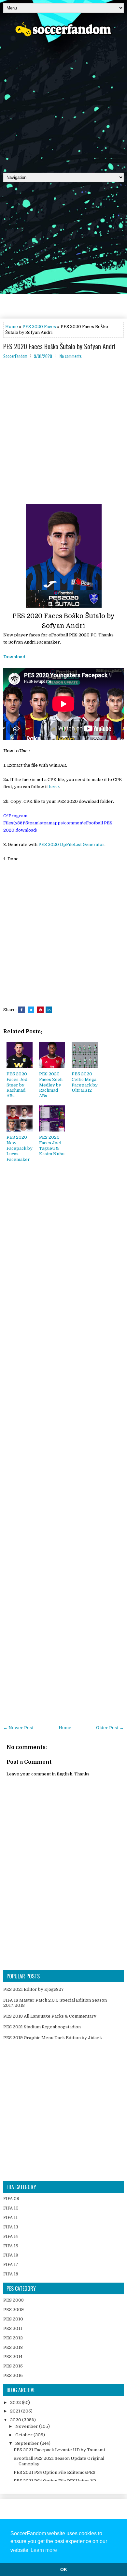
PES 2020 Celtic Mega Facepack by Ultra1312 (85, 1082)
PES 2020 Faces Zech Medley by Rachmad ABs (51, 1085)
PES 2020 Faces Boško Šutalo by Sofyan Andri (59, 346)
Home (12, 327)
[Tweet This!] (31, 1010)
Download (14, 657)
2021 (16, 2411)
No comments (71, 356)
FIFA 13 (11, 2227)
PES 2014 (13, 2357)
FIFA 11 (10, 2217)
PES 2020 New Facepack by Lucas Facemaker (20, 1148)
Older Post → (110, 1728)
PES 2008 (14, 2300)
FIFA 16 (11, 2255)
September (28, 2443)
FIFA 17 (11, 2264)
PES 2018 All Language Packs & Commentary (50, 2016)
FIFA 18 (11, 2274)
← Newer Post (18, 1728)
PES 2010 (13, 2319)
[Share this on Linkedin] (49, 1010)
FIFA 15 (11, 2246)
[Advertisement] (63, 102)
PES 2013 (13, 2347)
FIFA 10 (11, 2208)
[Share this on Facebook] (21, 1010)
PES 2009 (14, 2310)
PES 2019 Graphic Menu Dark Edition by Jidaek (53, 2038)
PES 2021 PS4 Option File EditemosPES (55, 2472)
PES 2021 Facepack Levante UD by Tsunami (59, 2450)
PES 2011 (13, 2328)
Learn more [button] (44, 2550)
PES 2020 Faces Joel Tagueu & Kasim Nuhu (52, 1146)
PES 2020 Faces (39, 327)
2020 (16, 2420)
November (27, 2426)
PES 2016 (13, 2375)
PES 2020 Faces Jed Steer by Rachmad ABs (17, 1085)
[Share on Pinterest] (40, 1010)
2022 (16, 2403)
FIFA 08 (11, 2199)
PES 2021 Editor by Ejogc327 (34, 1989)
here (54, 787)
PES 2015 (13, 2366)
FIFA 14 (11, 2236)
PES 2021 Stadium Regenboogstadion (42, 2027)
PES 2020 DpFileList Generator (71, 844)
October (24, 2435)
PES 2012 (13, 2338)
